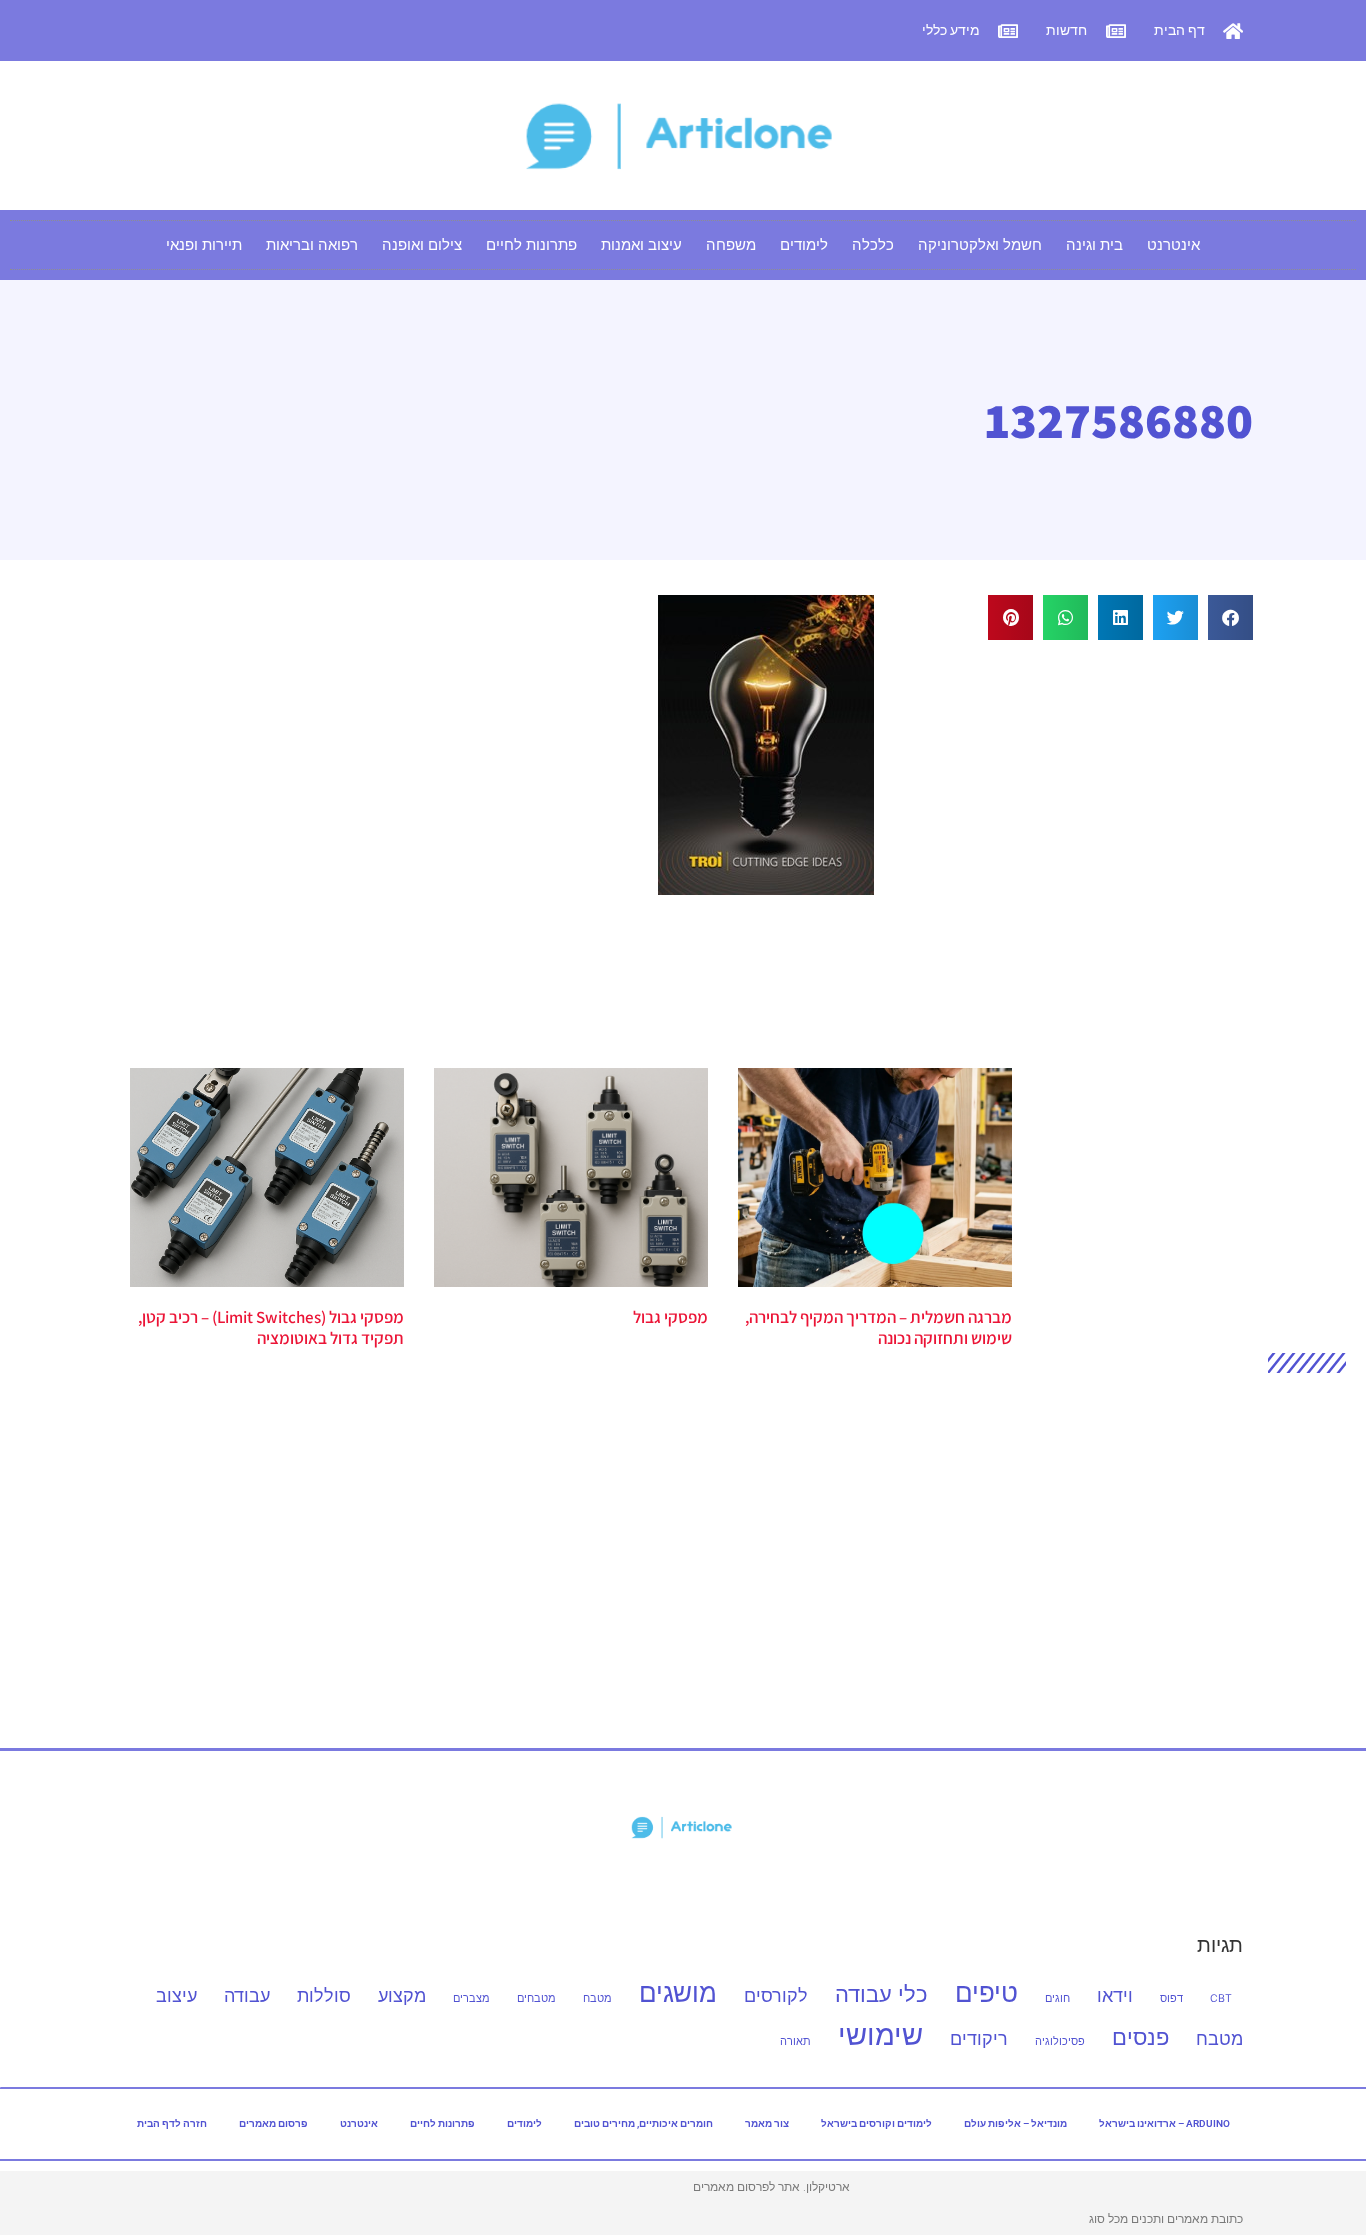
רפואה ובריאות (312, 245)
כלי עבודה (881, 1993)
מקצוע (402, 1995)
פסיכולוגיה (1060, 2041)
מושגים (678, 1992)
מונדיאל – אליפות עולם (1015, 2123)
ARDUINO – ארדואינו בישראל (1164, 2123)
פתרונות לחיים (531, 245)
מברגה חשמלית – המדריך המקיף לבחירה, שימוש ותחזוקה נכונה (878, 1327)
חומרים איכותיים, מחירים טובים (643, 2123)
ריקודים (979, 2038)
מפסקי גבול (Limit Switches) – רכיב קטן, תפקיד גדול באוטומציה (271, 1327)
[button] (1230, 617)
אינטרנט (1173, 245)
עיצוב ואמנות (641, 245)
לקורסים (776, 1995)
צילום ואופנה (422, 245)
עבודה (247, 1995)
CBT (1221, 1998)
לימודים (804, 245)
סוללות (324, 1995)
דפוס (1171, 1998)
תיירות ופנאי (204, 245)
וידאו (1115, 1995)
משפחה (731, 245)
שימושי (880, 2034)
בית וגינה (1094, 245)
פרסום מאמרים (273, 2123)
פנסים (1140, 2036)
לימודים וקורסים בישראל (876, 2123)
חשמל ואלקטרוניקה (980, 245)
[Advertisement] (1083, 833)
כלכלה (873, 245)
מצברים (471, 1998)
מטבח (597, 1998)
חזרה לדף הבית (172, 2123)
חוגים (1057, 1998)
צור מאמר (767, 2123)
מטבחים (536, 1998)
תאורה (795, 2041)
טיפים (986, 1992)
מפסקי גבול (670, 1317)
